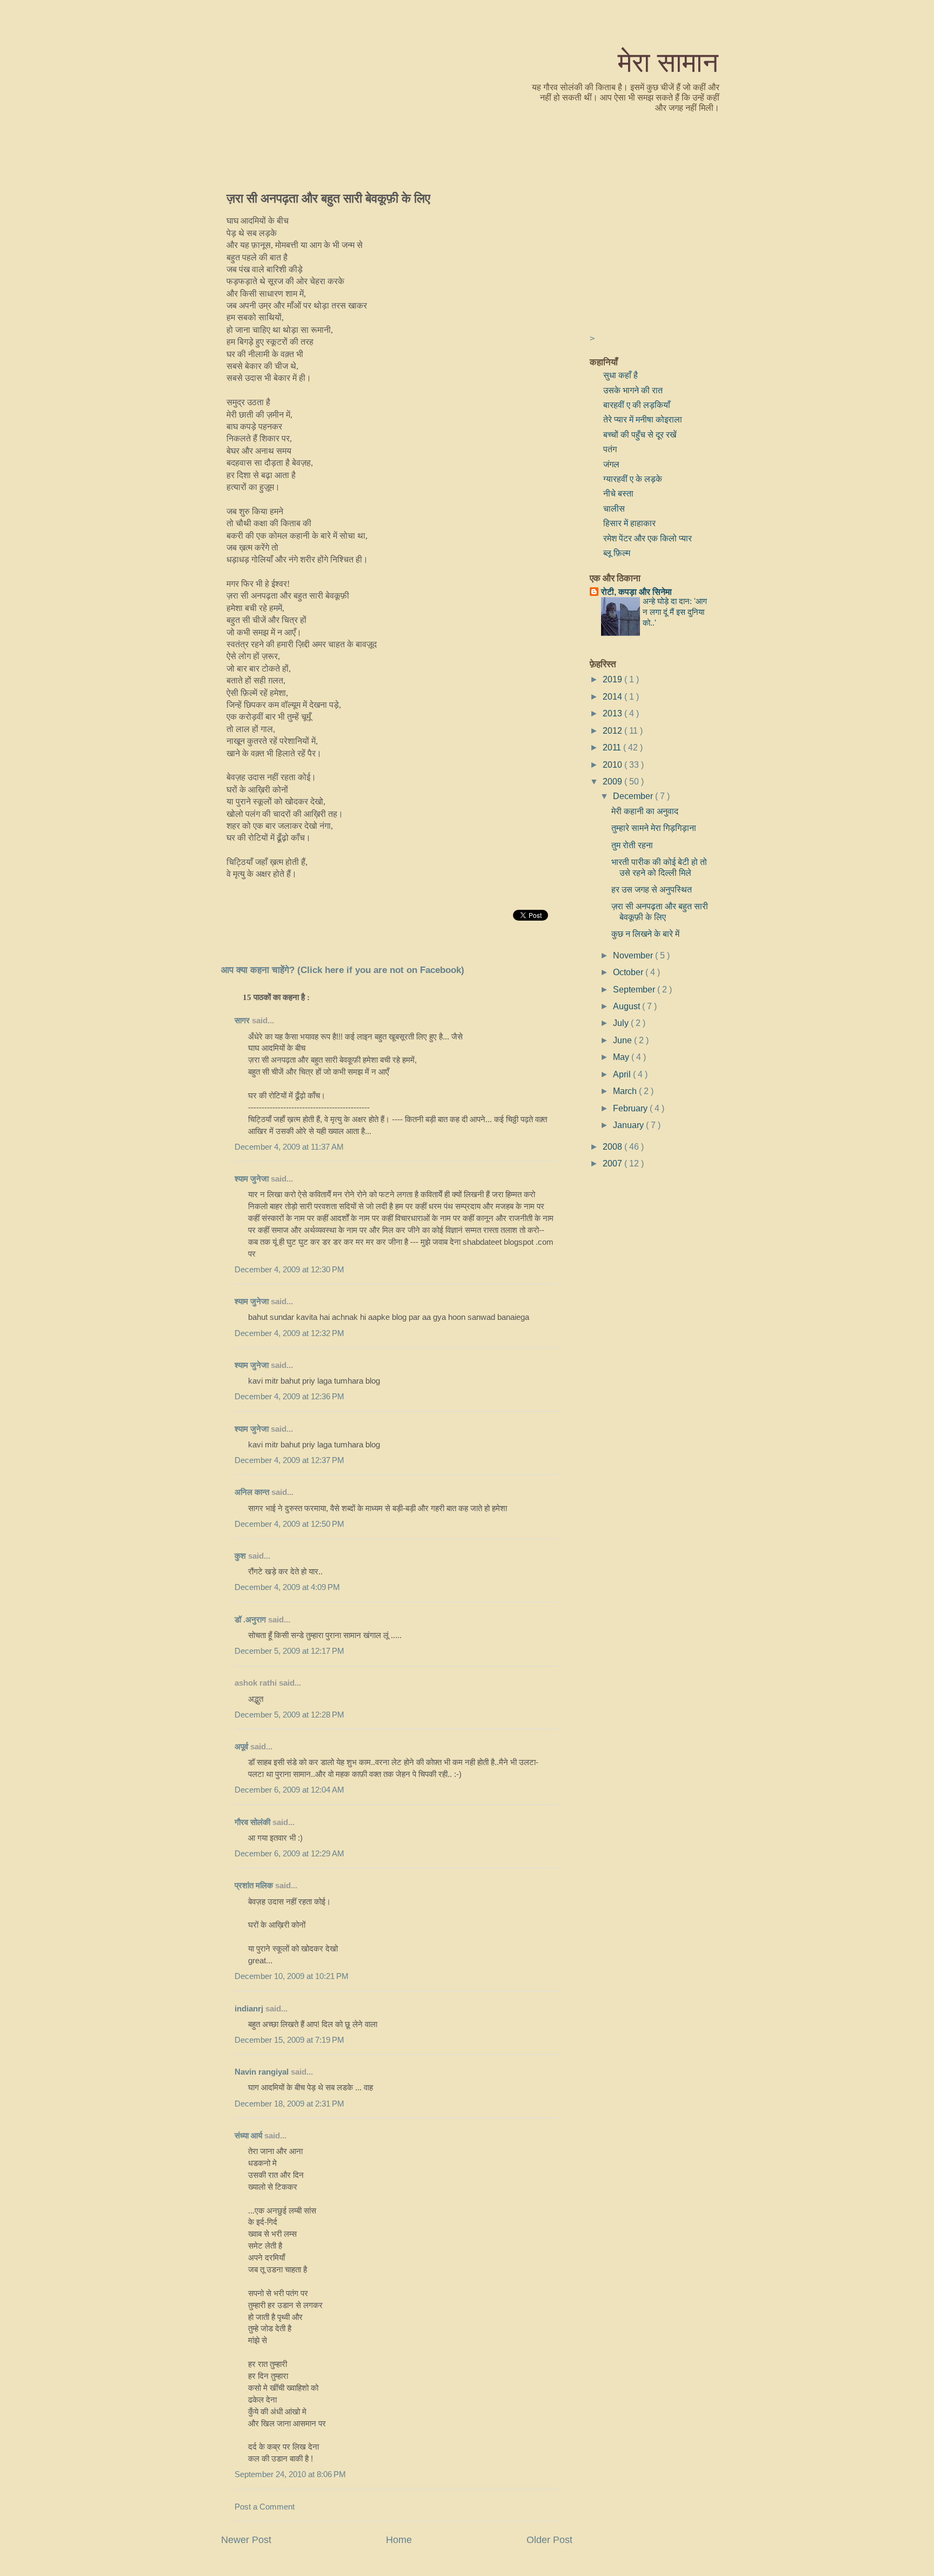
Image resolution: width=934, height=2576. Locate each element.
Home (399, 2540)
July (622, 1023)
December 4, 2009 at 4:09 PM (287, 1587)
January (629, 1125)
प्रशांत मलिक (254, 1886)
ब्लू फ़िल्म (617, 553)
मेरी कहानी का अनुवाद (645, 811)
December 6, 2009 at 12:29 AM (289, 1854)
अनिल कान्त (252, 1492)
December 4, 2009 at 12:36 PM (289, 1397)
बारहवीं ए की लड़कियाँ (637, 405)
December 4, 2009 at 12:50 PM (289, 1524)
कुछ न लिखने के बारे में (645, 934)
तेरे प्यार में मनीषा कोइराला (643, 419)
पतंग (610, 449)
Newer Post (246, 2540)
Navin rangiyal (262, 2072)
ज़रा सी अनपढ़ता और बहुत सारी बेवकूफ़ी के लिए (328, 198)
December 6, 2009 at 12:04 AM (289, 1790)
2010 (613, 764)
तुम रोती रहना (632, 845)
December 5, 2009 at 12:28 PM (289, 1715)
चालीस (614, 508)
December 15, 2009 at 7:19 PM (289, 2040)
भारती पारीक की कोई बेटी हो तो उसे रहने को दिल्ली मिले (659, 867)
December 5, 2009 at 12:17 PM (289, 1651)
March (626, 1091)
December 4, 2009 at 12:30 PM (289, 1270)
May (622, 1057)
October (629, 972)
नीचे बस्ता (618, 493)
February (631, 1108)
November (634, 955)
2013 (613, 713)
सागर (242, 1021)
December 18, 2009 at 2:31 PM (289, 2104)
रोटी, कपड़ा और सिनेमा (636, 592)
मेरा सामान (668, 61)
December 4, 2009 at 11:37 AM (289, 1147)
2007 (613, 1163)
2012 (613, 730)
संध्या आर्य (248, 2136)
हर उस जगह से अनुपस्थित (652, 889)
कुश (240, 1556)
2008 (613, 1146)
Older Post (549, 2540)
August (628, 1006)
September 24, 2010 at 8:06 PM (290, 2474)
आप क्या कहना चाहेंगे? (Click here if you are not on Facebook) (343, 970)
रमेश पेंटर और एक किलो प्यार (648, 538)
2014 (613, 696)
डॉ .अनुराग (250, 1620)
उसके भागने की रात (633, 390)
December (634, 796)
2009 (613, 781)
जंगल (611, 464)
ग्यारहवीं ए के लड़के (633, 479)
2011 (613, 747)
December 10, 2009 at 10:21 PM (292, 1976)
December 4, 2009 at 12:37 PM (289, 1460)
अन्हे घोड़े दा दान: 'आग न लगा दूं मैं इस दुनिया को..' (675, 612)
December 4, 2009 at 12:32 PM (289, 1333)
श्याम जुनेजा (253, 1179)
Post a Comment (265, 2507)
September (635, 989)
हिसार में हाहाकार (629, 523)
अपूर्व (241, 1747)
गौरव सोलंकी (252, 1822)
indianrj (249, 2009)
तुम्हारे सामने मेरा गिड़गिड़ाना (654, 828)
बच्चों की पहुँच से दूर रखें (640, 434)
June (623, 1040)
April (623, 1074)
